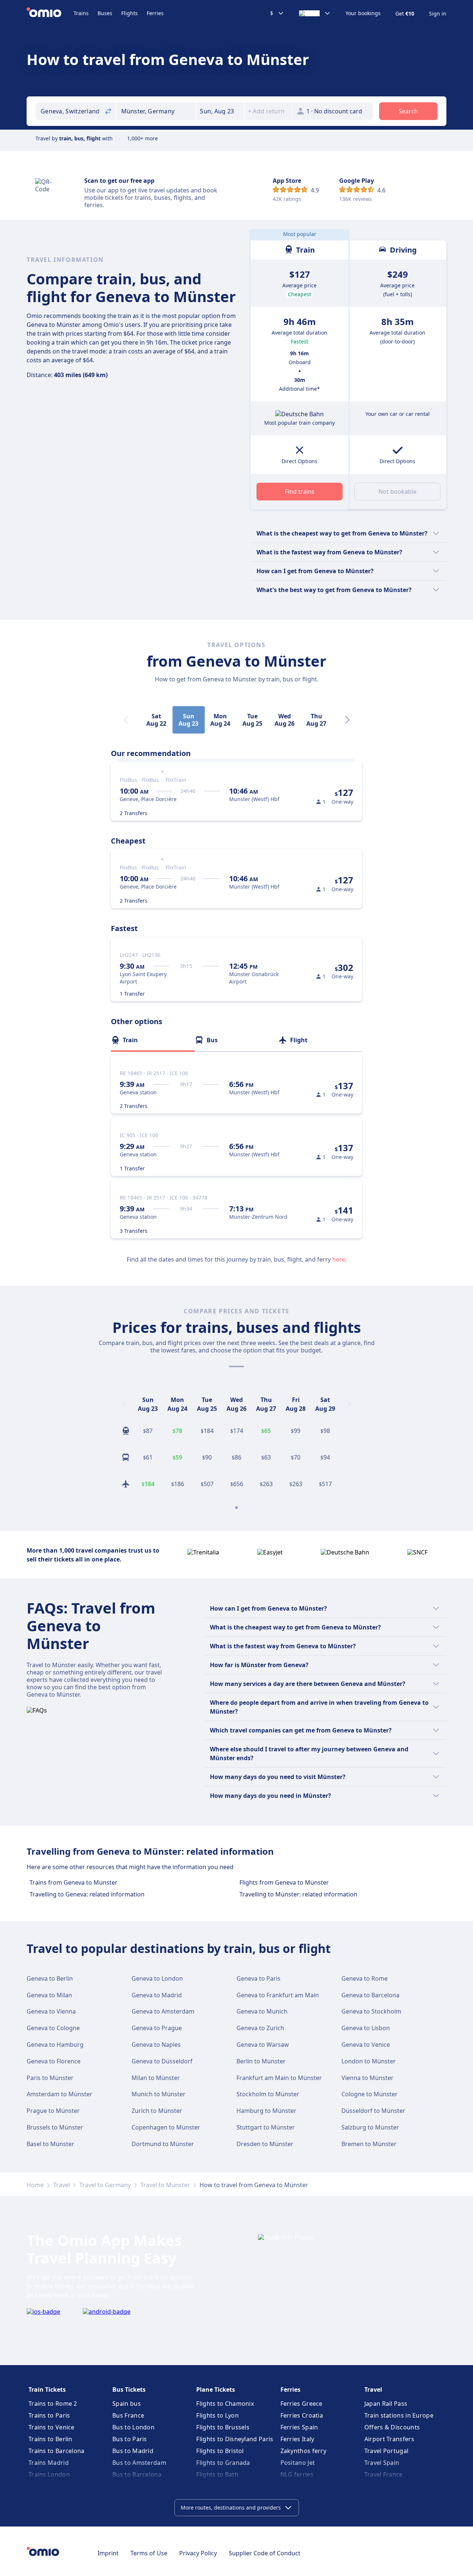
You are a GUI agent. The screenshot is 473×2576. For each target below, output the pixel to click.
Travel (62, 2185)
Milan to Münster (156, 2078)
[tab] (153, 1040)
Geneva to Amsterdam (163, 2011)
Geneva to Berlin (50, 1978)
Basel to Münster (50, 2144)
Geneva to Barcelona (370, 1995)
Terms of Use (149, 2553)
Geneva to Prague (157, 2028)
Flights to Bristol (220, 2451)
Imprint (108, 2553)
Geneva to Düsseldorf (162, 2061)
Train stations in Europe (399, 2415)
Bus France (128, 2415)
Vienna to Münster (367, 2078)
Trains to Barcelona (57, 2451)
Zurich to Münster (157, 2111)
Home (35, 2185)
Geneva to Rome (365, 1978)
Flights (130, 13)
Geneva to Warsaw (263, 2045)
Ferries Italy (297, 2439)
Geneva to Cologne (53, 2028)
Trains (81, 13)
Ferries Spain (299, 2427)
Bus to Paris (130, 2439)
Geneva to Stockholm (371, 2011)
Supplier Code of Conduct (265, 2553)
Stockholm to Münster (268, 2094)
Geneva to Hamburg (55, 2045)
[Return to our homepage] (50, 13)
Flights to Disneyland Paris (235, 2439)
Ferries (155, 13)
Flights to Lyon (217, 2415)
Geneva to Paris (258, 1978)
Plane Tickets (216, 2389)
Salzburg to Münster (370, 2127)
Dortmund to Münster (163, 2144)
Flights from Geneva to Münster (284, 1882)
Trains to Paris (49, 2415)
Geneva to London (157, 1978)
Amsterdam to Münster (59, 2094)
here (339, 1259)
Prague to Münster (53, 2111)
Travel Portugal (387, 2451)
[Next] (347, 720)
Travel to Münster (165, 2185)
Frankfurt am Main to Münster (279, 2078)
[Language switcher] (315, 13)
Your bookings (363, 13)
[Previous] (124, 1404)
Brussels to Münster (55, 2127)
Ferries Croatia (302, 2415)
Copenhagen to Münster (166, 2127)
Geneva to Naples (156, 2045)
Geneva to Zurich (260, 2028)
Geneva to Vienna (51, 2011)
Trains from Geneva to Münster (74, 1882)
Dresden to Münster (265, 2144)
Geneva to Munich (262, 2011)
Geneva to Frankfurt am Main (278, 1995)
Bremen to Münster (369, 2144)
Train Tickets (47, 2389)
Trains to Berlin (50, 2439)
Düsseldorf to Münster (373, 2111)
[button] (220, 111)
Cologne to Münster (370, 2094)
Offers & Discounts (392, 2427)
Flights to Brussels (223, 2427)
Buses (105, 13)
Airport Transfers (389, 2439)
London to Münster (369, 2061)
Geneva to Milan (49, 1995)
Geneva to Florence (54, 2061)
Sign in (438, 14)
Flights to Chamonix (225, 2404)
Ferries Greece (302, 2404)
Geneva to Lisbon (366, 2028)
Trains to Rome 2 (53, 2404)
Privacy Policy (198, 2553)
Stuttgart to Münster (266, 2127)
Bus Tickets (129, 2389)
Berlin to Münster (261, 2061)
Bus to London (133, 2427)
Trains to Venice (52, 2427)
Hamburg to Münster (266, 2111)
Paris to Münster (50, 2078)
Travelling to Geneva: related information (87, 1894)
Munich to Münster (159, 2094)
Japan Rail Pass (386, 2404)
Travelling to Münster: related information (298, 1894)
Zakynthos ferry (304, 2451)
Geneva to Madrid (157, 1995)
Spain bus (127, 2404)
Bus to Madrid (133, 2451)
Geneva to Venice (366, 2045)
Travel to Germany (105, 2185)
